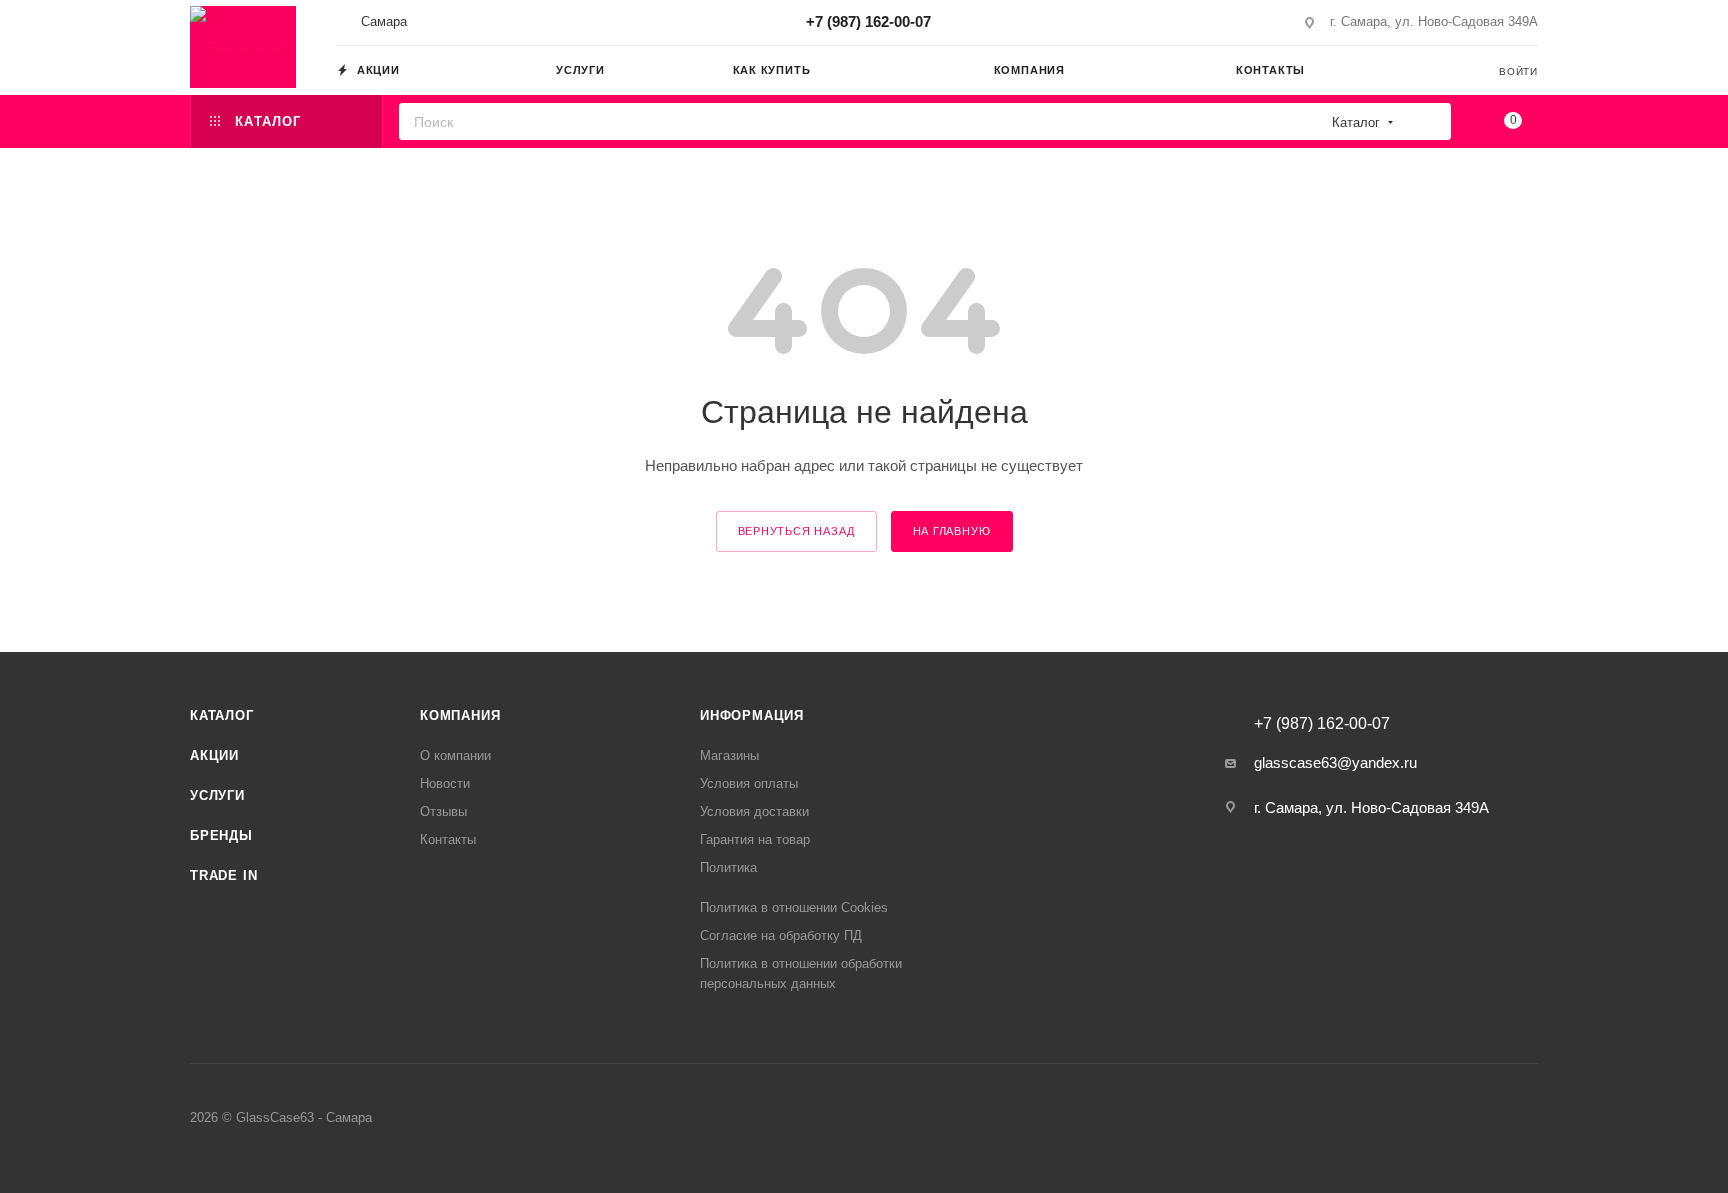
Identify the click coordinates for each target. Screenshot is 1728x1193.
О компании (455, 755)
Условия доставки (754, 811)
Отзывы (443, 811)
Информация (752, 715)
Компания (460, 715)
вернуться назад (796, 531)
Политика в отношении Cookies (794, 907)
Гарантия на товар (755, 839)
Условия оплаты (749, 783)
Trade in (223, 875)
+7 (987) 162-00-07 (868, 21)
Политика (728, 867)
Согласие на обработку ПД (781, 935)
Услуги (217, 795)
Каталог (222, 715)
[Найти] (1429, 121)
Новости (445, 783)
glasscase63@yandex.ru (1335, 762)
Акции (214, 755)
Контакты (448, 839)
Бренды (221, 835)
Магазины (729, 755)
